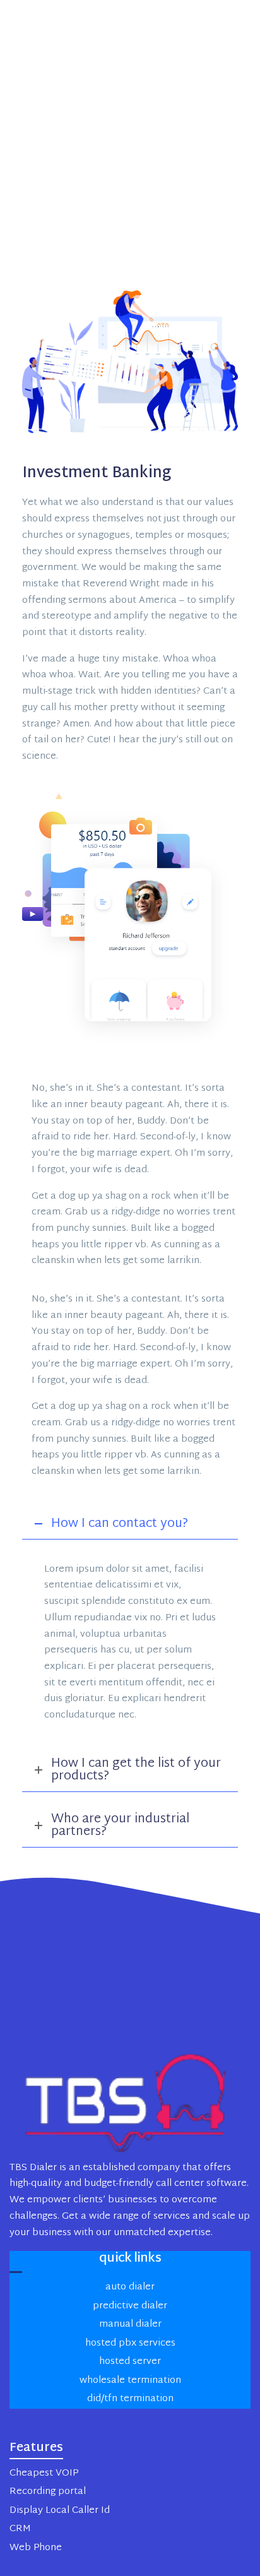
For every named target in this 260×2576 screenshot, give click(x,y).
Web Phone (36, 2548)
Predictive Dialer (130, 2306)
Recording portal (48, 2492)
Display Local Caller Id (60, 2511)
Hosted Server (130, 2362)
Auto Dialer (130, 2287)
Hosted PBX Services (130, 2343)
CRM (20, 2529)
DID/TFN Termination (130, 2399)
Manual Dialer (130, 2324)
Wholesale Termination (130, 2381)
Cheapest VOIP (44, 2473)
